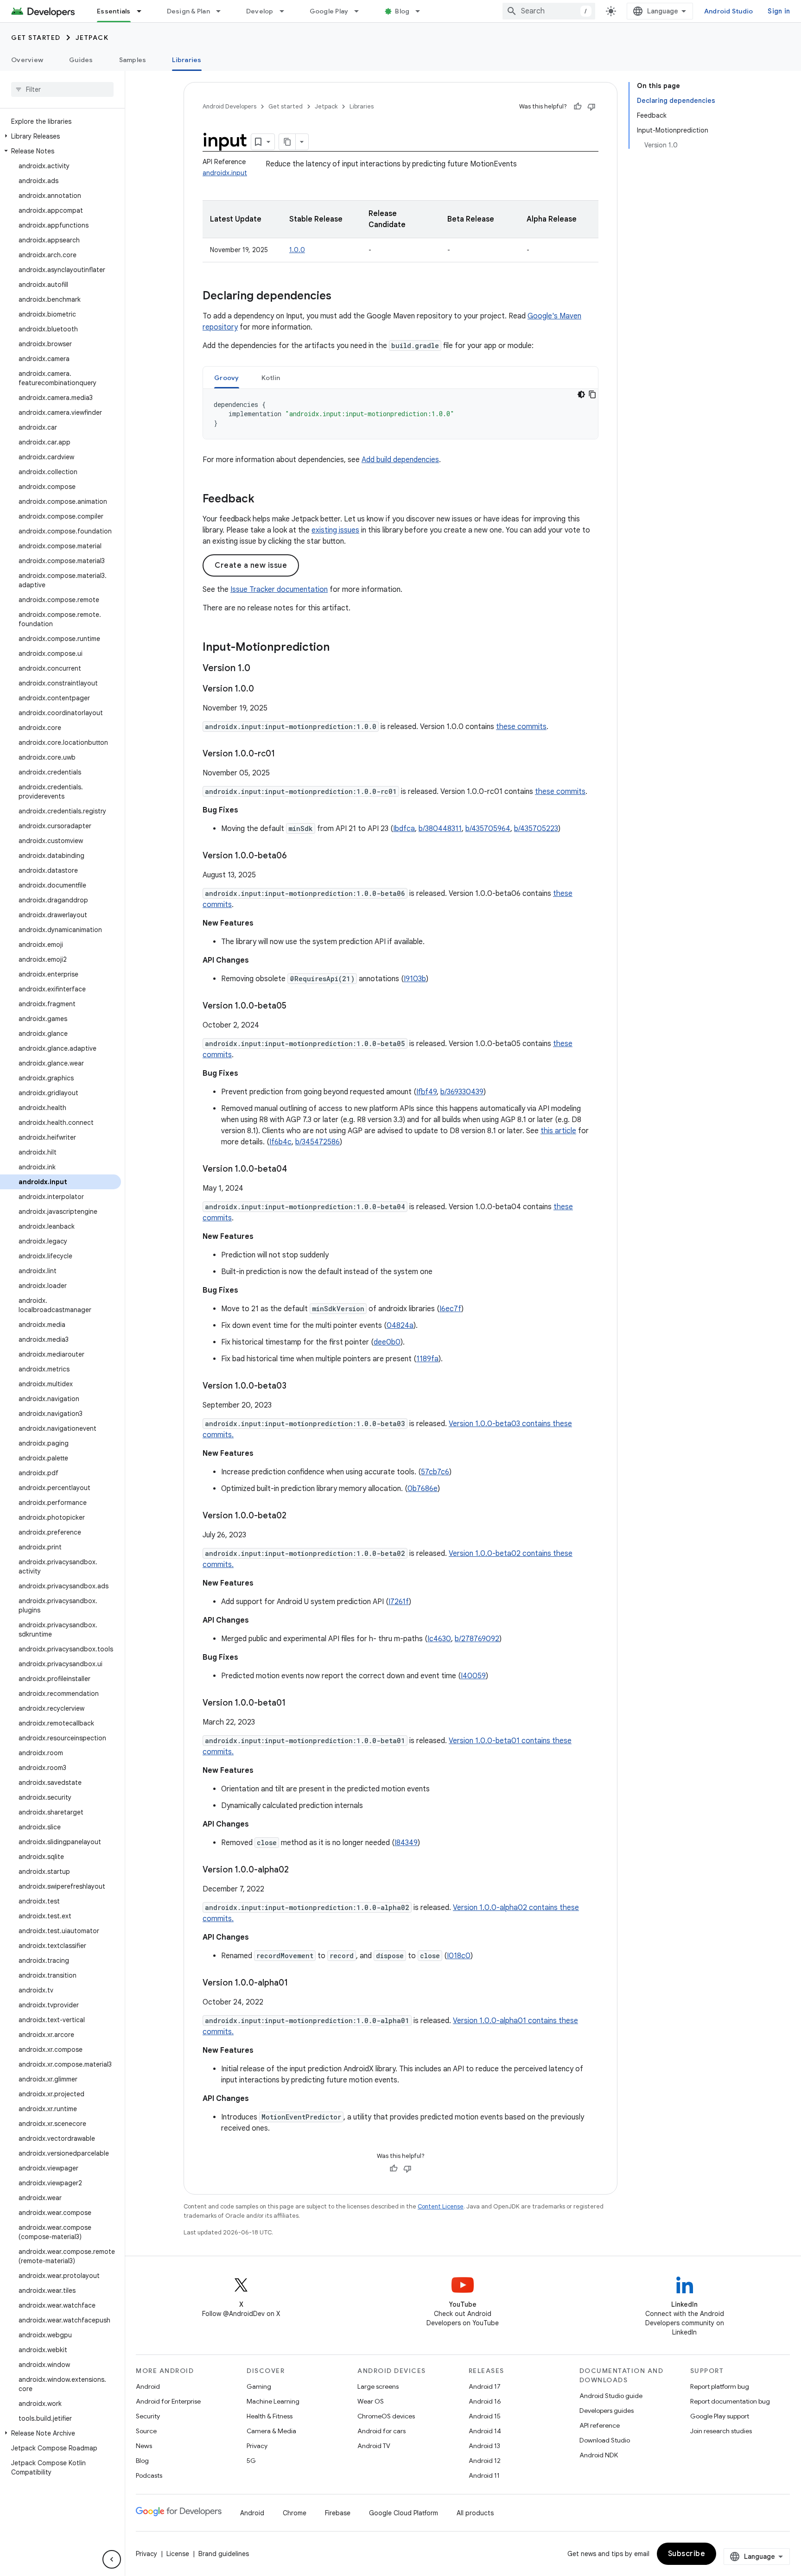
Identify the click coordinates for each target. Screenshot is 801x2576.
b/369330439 (462, 1092)
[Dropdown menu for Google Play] (361, 11)
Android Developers (229, 106)
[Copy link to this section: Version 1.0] (260, 669)
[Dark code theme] (581, 394)
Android (148, 2386)
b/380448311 (440, 829)
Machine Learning (273, 2401)
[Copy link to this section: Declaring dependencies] (341, 297)
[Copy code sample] (592, 394)
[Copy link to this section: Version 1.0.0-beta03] (296, 1387)
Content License (441, 2206)
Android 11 (484, 2475)
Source (146, 2431)
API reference (600, 2425)
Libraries (187, 60)
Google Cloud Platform (404, 2513)
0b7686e (423, 1489)
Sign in (779, 11)
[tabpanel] (400, 414)
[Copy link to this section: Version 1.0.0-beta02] (296, 1516)
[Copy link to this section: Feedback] (264, 500)
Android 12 (485, 2461)
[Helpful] (578, 107)
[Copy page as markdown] (287, 142)
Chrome (295, 2513)
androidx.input (225, 173)
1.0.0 (297, 250)
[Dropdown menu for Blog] (422, 11)
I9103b (415, 979)
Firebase (338, 2513)
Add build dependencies (400, 460)
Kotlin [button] (271, 378)
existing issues (335, 530)
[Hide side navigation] (112, 2559)
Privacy (257, 2446)
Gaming (259, 2386)
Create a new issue (251, 565)
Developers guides (607, 2411)
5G (251, 2461)
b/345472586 (318, 1142)
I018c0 (459, 1956)
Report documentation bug (730, 2401)
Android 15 (485, 2416)
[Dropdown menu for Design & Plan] (222, 11)
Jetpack (92, 38)
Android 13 (484, 2446)
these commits (521, 727)
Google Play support (720, 2416)
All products (475, 2513)
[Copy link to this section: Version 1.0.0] (263, 690)
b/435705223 (536, 829)
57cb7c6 (435, 1472)
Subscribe (687, 2554)
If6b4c (280, 1142)
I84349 (406, 1843)
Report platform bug (720, 2386)
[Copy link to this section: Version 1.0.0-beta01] (295, 1704)
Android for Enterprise (168, 2401)
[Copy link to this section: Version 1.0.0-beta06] (296, 857)
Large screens (378, 2386)
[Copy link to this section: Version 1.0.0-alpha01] (297, 1984)
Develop (260, 11)
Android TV (374, 2446)
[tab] (227, 378)
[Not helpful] (591, 107)
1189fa (427, 1359)
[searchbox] (62, 89)
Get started (36, 38)
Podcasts (149, 2475)
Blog (402, 11)
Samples (133, 60)
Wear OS (371, 2401)
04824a (400, 1326)
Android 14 (485, 2431)
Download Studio (605, 2440)
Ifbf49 (426, 1092)
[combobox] (549, 11)
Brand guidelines (224, 2554)
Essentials (114, 11)
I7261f (399, 1602)
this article (558, 1131)
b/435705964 (488, 829)
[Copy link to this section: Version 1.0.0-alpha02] (298, 1871)
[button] (60, 136)
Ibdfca (404, 829)
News (144, 2446)
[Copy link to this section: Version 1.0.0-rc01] (284, 755)
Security (148, 2416)
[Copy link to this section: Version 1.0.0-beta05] (296, 1007)
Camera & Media (271, 2431)
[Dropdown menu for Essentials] (143, 11)
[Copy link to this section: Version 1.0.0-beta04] (296, 1170)
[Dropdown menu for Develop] (286, 11)
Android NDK (599, 2455)
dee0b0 (387, 1342)
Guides (81, 60)
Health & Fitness (270, 2416)
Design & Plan (188, 11)
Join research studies (721, 2431)
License (178, 2554)
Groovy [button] (227, 378)
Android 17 (485, 2386)
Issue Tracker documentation (279, 590)
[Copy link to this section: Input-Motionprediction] (339, 648)
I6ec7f (450, 1309)
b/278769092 (477, 1639)
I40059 (473, 1676)
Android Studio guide (611, 2396)
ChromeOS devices (386, 2416)
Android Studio (729, 11)
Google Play (329, 11)
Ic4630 (439, 1639)
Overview (27, 60)
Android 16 (485, 2401)
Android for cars (381, 2431)
